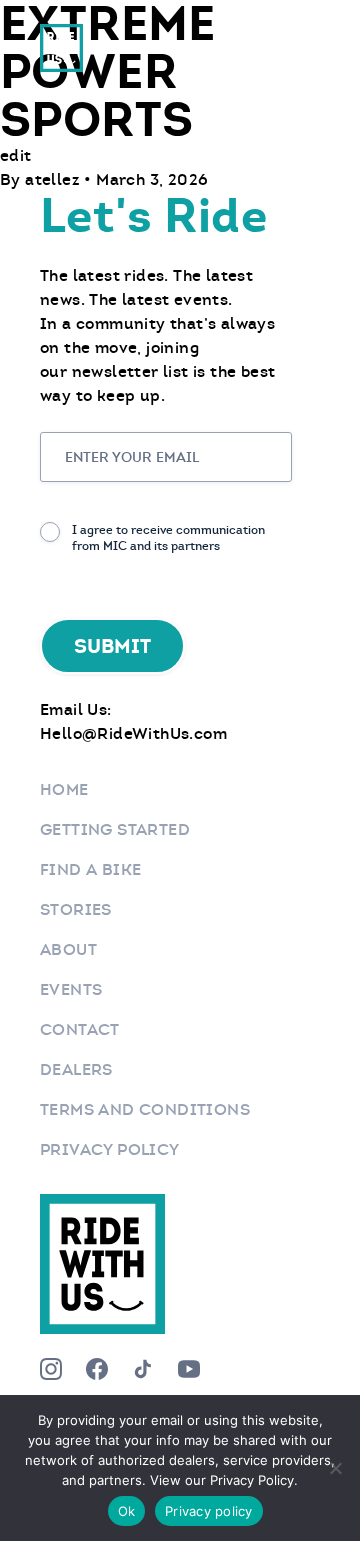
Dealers (76, 1069)
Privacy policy (209, 1511)
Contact (80, 1029)
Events (71, 989)
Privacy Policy (110, 1149)
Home (64, 789)
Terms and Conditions (145, 1109)
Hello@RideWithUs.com (133, 733)
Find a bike (90, 869)
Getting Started (115, 829)
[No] (335, 1468)
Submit (112, 646)
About (68, 949)
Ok (127, 1511)
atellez (54, 179)
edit (16, 155)
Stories (76, 909)
